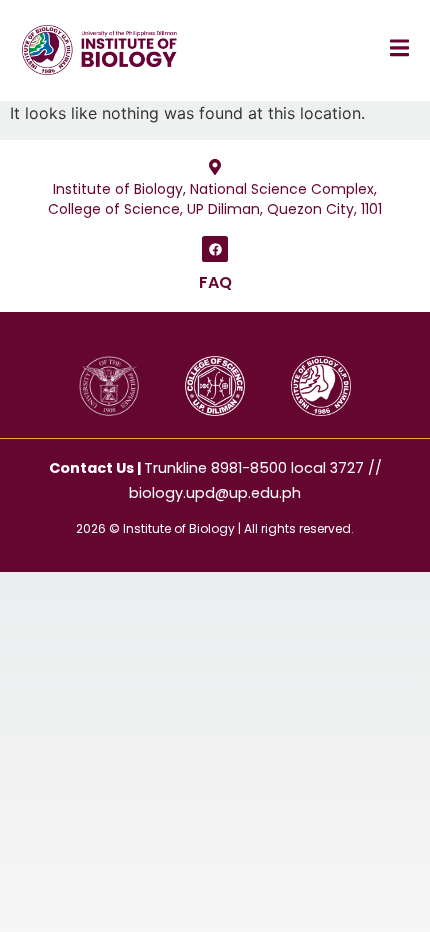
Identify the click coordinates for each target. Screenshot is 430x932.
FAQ (215, 282)
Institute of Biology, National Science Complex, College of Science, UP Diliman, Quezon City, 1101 (215, 199)
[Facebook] (215, 249)
